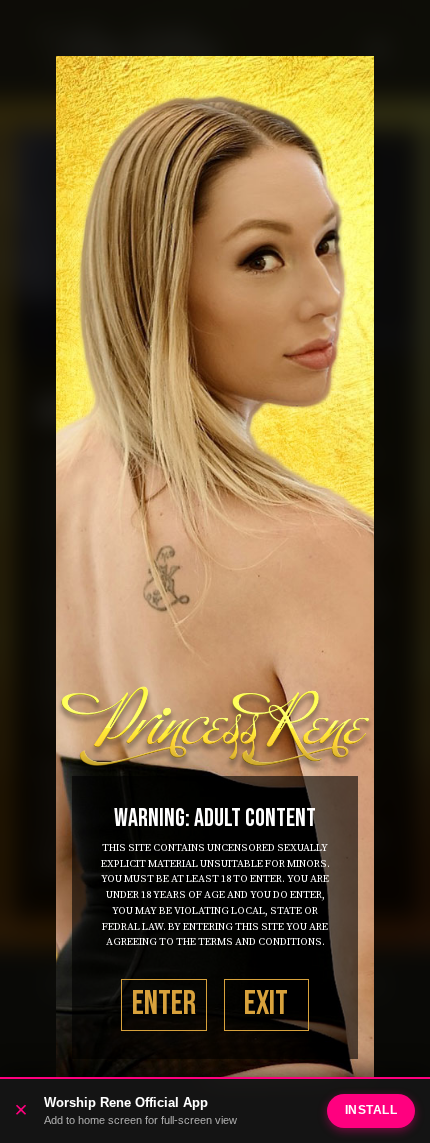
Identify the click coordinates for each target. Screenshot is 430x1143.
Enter (164, 1004)
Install (371, 1110)
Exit (266, 1004)
